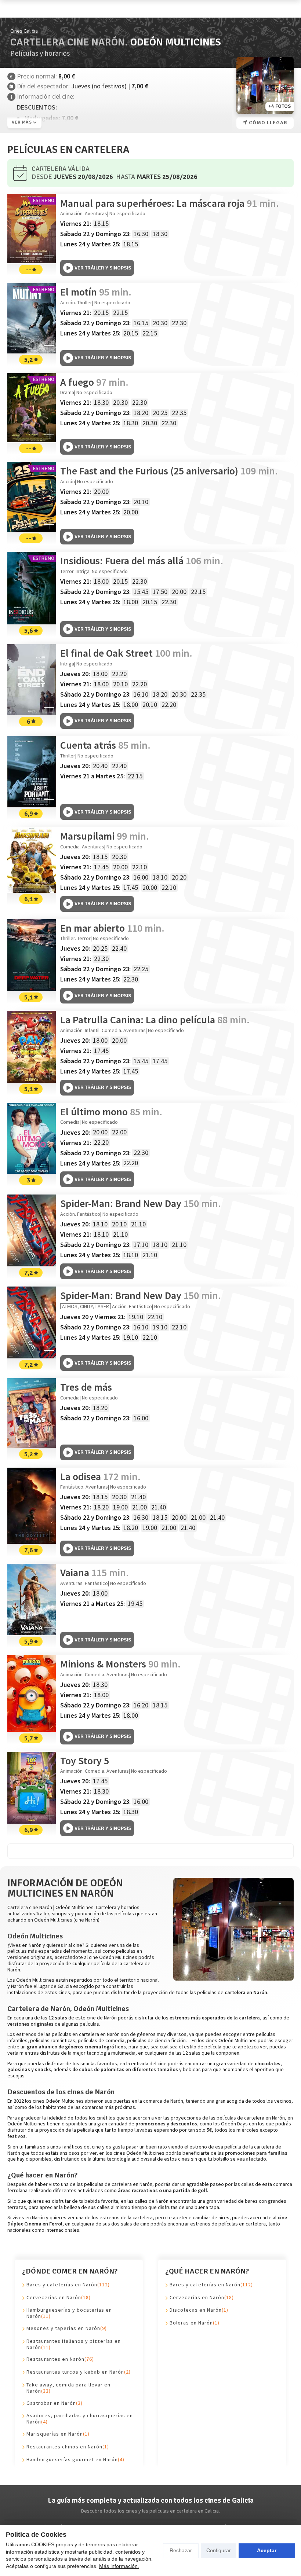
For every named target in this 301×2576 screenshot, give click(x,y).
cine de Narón (102, 2018)
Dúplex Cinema (24, 2224)
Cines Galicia (24, 31)
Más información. (119, 2566)
